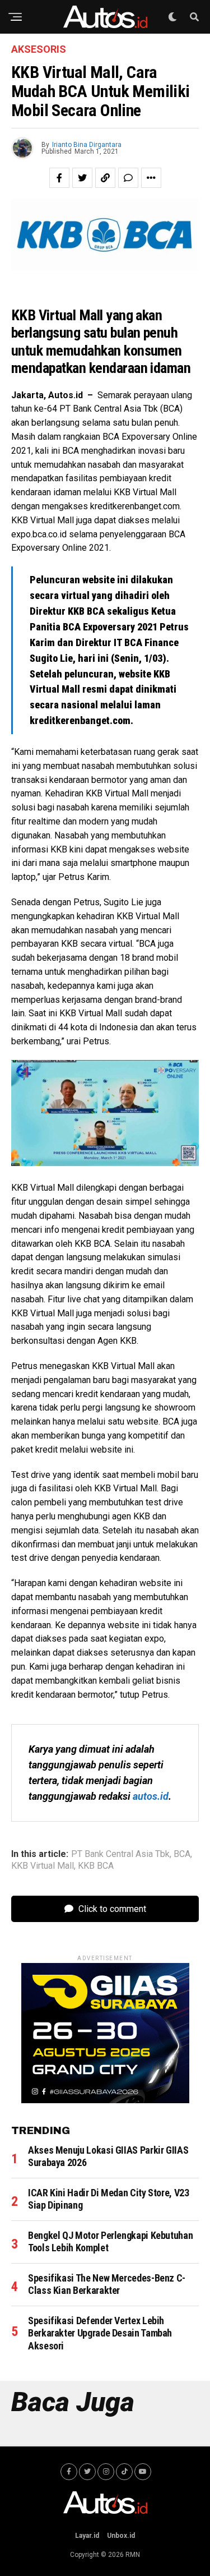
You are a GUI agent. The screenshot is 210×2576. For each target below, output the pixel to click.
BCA (182, 1854)
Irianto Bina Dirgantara (87, 145)
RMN (133, 2555)
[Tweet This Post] (82, 178)
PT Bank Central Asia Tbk (120, 1854)
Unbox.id (121, 2536)
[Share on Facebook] (59, 178)
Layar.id (87, 2536)
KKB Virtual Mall (43, 1866)
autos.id (151, 1796)
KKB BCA (96, 1866)
